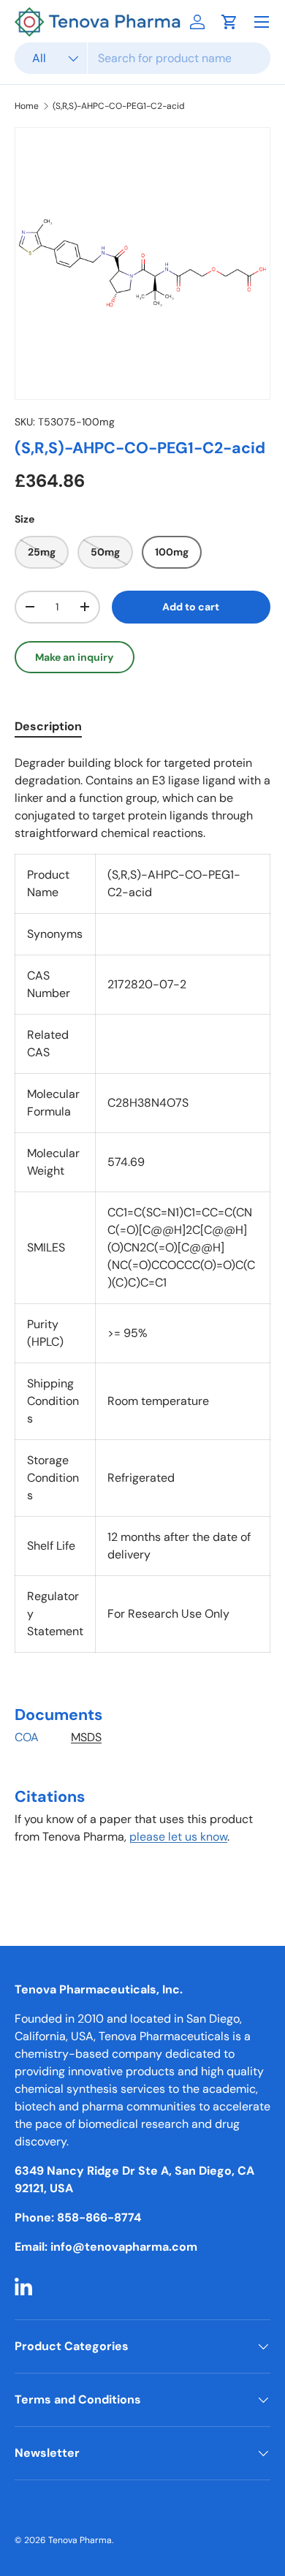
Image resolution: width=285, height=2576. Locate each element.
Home (27, 106)
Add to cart (191, 607)
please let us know (178, 1837)
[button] (229, 22)
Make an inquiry (75, 657)
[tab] (48, 726)
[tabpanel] (142, 1320)
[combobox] (142, 58)
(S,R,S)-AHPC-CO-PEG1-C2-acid (119, 106)
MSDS (86, 1737)
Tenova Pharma (80, 2540)
